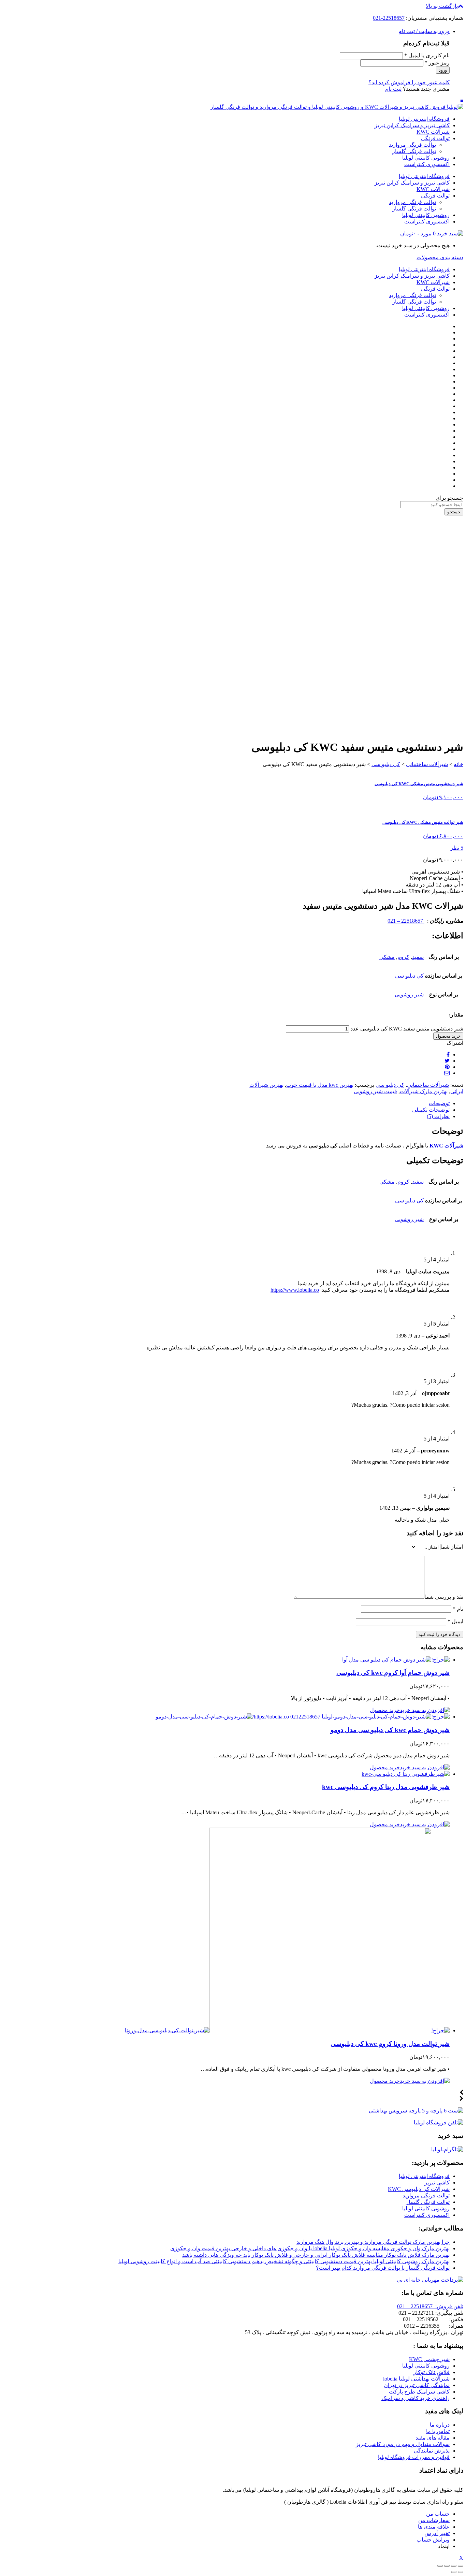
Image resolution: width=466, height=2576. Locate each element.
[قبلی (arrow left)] (461, 2572)
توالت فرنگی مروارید (412, 145)
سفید (418, 957)
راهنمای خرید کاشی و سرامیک (416, 2398)
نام (458, 1609)
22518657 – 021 (406, 921)
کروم (403, 957)
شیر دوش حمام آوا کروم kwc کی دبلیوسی (393, 1673)
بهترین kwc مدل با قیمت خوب (320, 1085)
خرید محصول (448, 1036)
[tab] (226, 1103)
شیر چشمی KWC (429, 2359)
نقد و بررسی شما (444, 1597)
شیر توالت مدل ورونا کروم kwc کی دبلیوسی (390, 2044)
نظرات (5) (438, 1116)
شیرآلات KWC (433, 132)
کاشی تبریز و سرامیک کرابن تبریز (412, 125)
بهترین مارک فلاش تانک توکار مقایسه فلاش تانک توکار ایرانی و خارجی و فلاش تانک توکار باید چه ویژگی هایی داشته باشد (316, 2255)
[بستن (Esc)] (461, 2566)
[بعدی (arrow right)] (454, 2572)
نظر (457, 848)
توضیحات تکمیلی (431, 1110)
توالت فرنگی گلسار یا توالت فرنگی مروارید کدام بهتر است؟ (383, 2268)
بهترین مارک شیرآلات (424, 1091)
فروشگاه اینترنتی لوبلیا (424, 119)
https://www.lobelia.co (295, 1290)
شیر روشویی (409, 994)
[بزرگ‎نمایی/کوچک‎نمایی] (440, 2566)
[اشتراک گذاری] (454, 2566)
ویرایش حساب (433, 2540)
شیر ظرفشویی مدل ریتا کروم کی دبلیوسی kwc (386, 1787)
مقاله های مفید (433, 2438)
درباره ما (440, 2425)
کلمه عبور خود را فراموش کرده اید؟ (409, 82)
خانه (458, 764)
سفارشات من (434, 2520)
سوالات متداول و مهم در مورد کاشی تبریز (403, 2444)
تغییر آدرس (437, 2533)
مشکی (387, 957)
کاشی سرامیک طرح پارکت (419, 2392)
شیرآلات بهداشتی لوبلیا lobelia (416, 2379)
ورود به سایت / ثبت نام (424, 31)
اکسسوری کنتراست (427, 164)
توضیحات (439, 1103)
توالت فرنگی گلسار (414, 151)
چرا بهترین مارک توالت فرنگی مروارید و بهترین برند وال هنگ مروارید (373, 2242)
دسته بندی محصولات (440, 257)
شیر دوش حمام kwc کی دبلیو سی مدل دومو (390, 1730)
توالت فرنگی (435, 138)
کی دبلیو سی (386, 764)
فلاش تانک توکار (432, 2372)
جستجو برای (449, 498)
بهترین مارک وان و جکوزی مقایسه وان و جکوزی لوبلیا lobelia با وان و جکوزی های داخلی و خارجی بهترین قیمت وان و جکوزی (310, 2248)
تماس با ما (438, 2431)
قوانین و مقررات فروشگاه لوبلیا (414, 2457)
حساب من (438, 2514)
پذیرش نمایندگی (432, 2451)
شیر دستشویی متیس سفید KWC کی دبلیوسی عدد (407, 1029)
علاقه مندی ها (434, 2527)
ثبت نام (393, 89)
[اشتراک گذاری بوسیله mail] (447, 1073)
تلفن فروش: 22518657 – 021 (430, 2306)
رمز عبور (437, 63)
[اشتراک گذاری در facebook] (448, 1055)
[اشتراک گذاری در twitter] (447, 1061)
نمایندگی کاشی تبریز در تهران (417, 2385)
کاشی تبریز (437, 2183)
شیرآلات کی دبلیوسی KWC (419, 2189)
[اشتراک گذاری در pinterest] (447, 1067)
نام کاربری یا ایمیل (427, 55)
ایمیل (455, 1621)
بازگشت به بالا (442, 6)
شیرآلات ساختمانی (427, 764)
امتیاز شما (452, 1547)
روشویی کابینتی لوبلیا (426, 158)
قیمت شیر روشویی (375, 1091)
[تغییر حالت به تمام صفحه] (447, 2566)
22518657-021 (389, 18)
